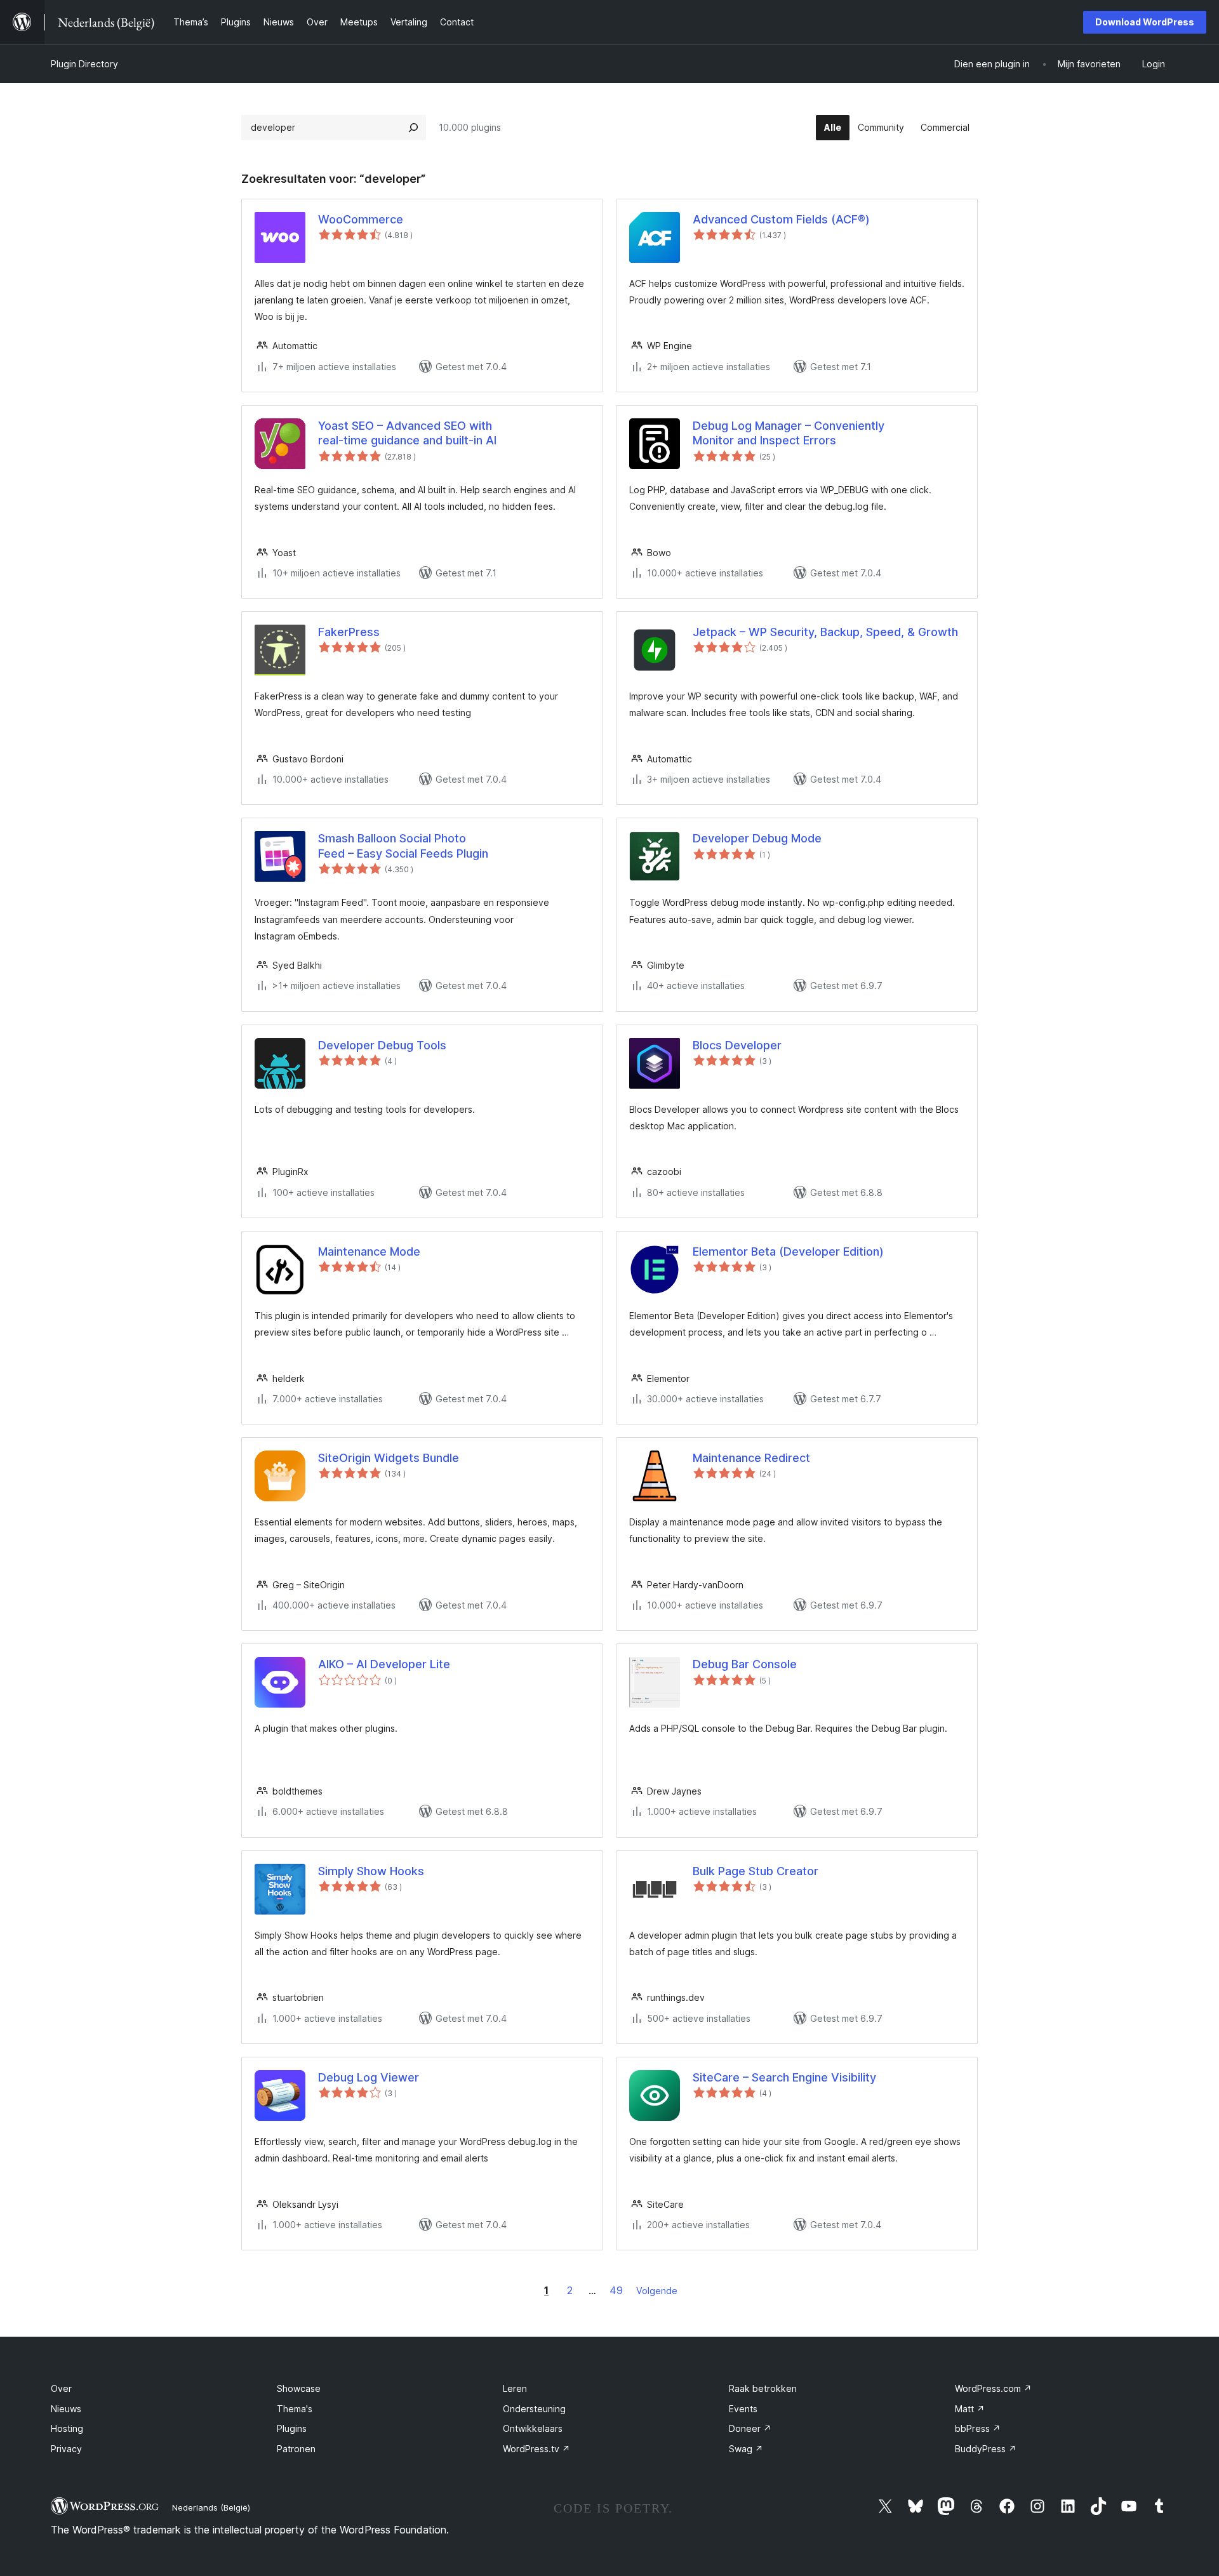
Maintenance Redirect (751, 1458)
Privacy (66, 2449)
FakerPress (349, 632)
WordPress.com (993, 2388)
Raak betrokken (763, 2388)
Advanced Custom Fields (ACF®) (781, 219)
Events (743, 2409)
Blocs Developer (737, 1045)
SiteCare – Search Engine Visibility (784, 2077)
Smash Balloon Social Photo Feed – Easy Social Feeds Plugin (403, 846)
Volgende (657, 2291)
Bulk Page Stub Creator (756, 1871)
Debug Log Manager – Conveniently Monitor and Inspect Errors (789, 433)
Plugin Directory (84, 64)
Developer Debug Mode (757, 838)
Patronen (296, 2449)
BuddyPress (986, 2449)
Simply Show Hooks (371, 1871)
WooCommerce (361, 219)
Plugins (292, 2428)
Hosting (67, 2428)
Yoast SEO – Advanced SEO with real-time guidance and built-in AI (407, 433)
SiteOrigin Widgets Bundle (389, 1458)
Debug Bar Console (745, 1664)
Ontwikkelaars (533, 2428)
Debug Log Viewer (369, 2077)
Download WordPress (1145, 22)
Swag (746, 2449)
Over (61, 2388)
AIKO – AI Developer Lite (384, 1664)
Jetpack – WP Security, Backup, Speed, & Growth (825, 632)
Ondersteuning (534, 2409)
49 (616, 2290)
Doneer (750, 2428)
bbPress (978, 2428)
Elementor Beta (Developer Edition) (788, 1251)
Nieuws (66, 2409)
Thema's (295, 2409)
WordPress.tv (536, 2449)
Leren (515, 2388)
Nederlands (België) (211, 2507)
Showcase (299, 2388)
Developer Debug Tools (382, 1045)
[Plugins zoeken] (413, 128)
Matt (970, 2409)
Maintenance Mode (369, 1251)
